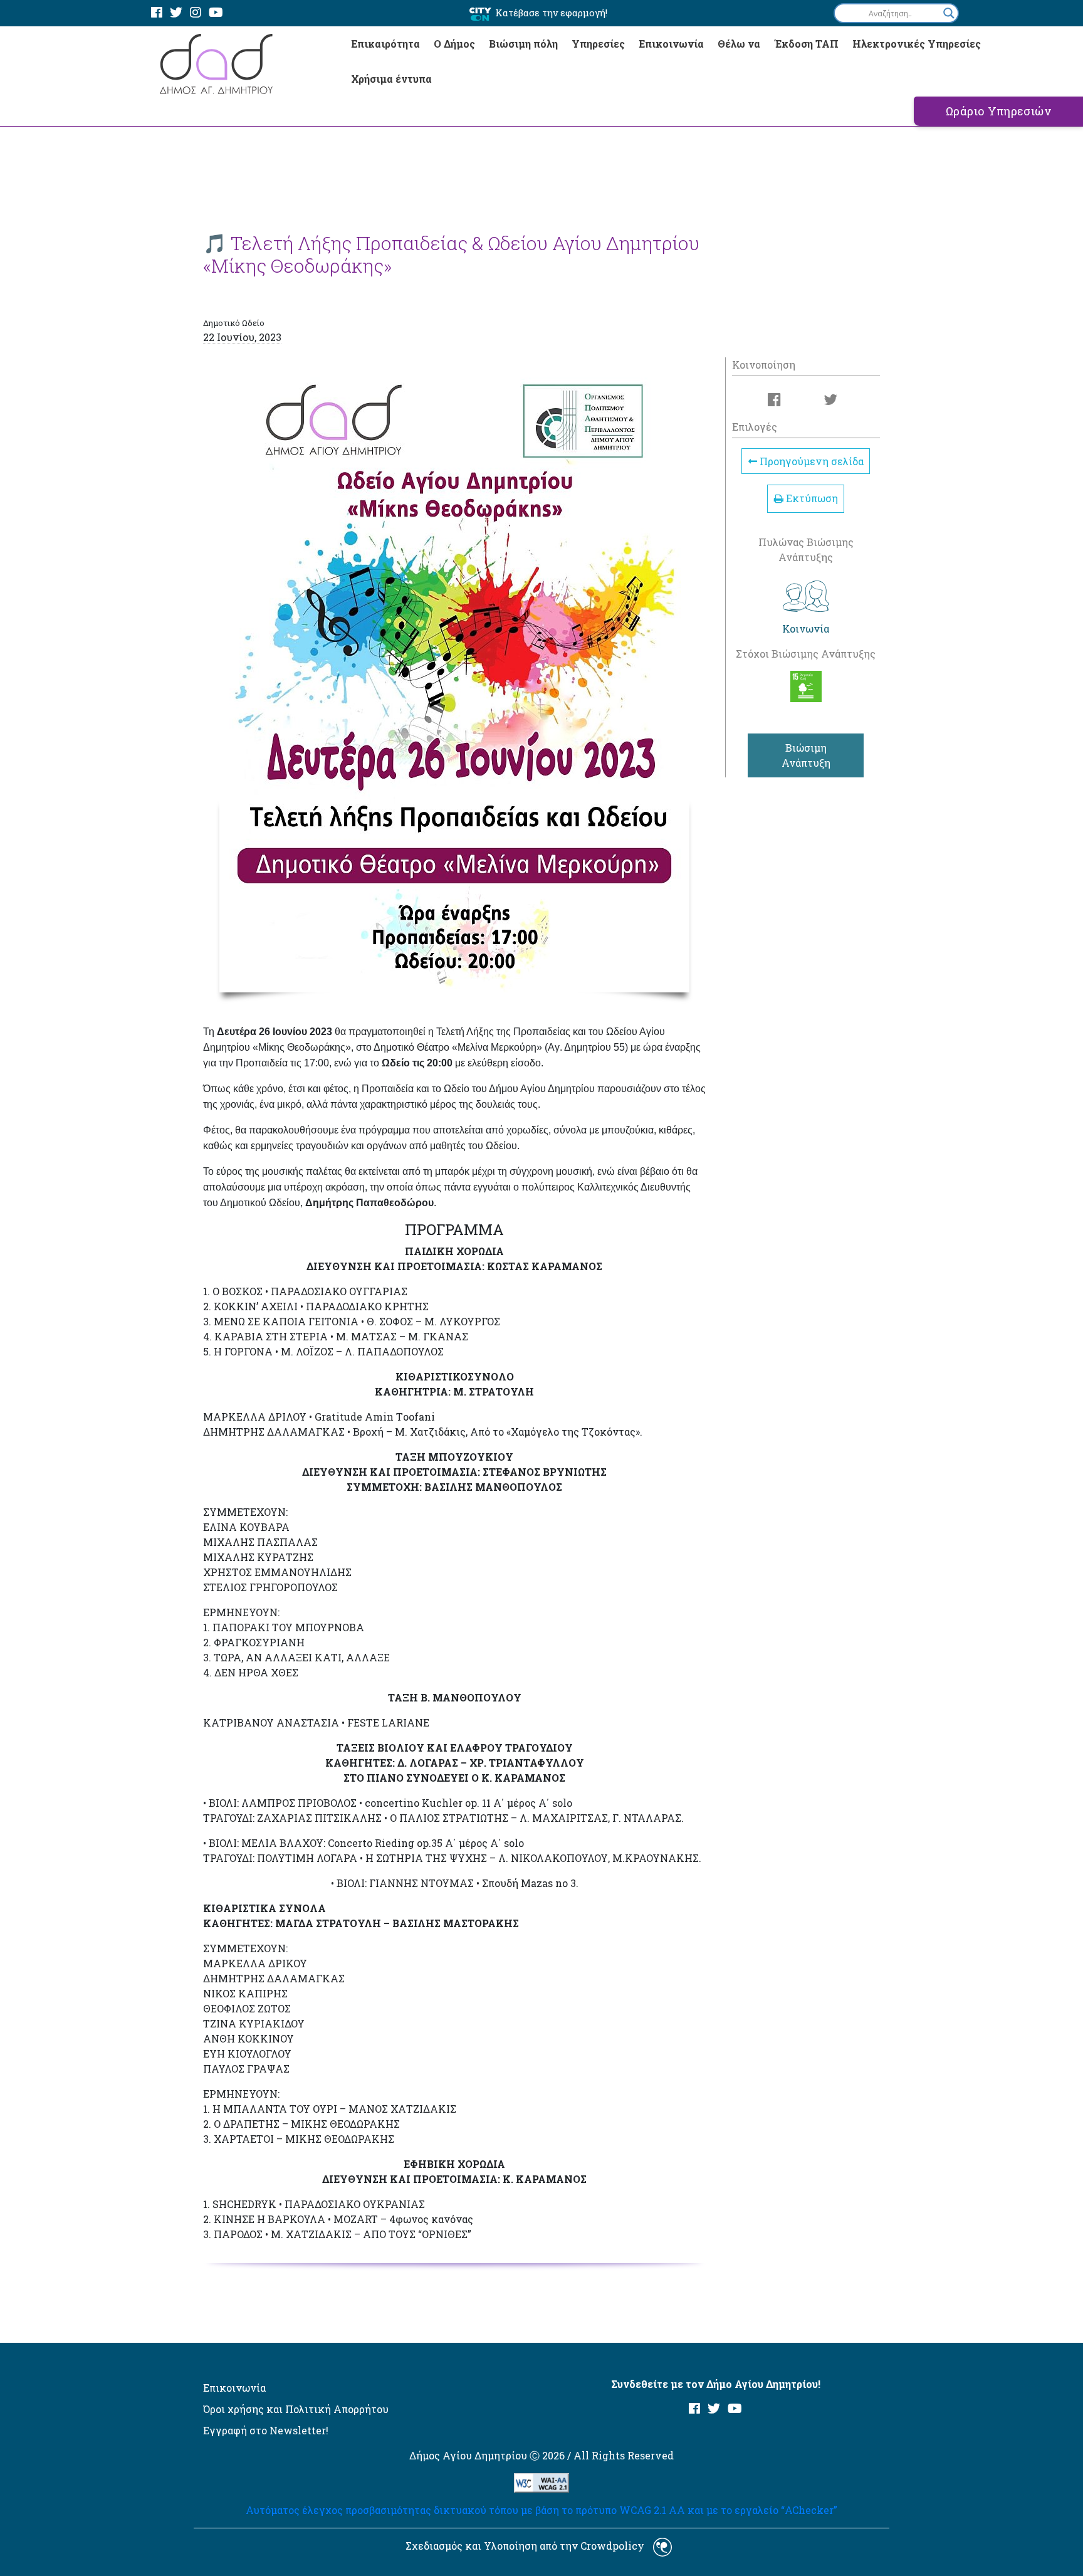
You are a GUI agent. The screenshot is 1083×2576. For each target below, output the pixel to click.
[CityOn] (480, 13)
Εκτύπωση (811, 498)
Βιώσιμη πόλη (523, 44)
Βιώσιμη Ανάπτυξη (806, 755)
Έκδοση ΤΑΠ (806, 44)
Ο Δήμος (454, 44)
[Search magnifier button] (949, 13)
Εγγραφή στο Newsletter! (266, 2430)
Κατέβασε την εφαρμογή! (551, 13)
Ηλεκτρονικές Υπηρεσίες (917, 44)
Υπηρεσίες (598, 44)
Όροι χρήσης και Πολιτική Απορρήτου (296, 2409)
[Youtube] (216, 13)
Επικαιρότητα (385, 44)
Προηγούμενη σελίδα (810, 461)
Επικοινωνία (671, 44)
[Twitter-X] (176, 13)
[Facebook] (157, 13)
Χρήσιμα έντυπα (391, 79)
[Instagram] (196, 13)
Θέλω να (739, 44)
